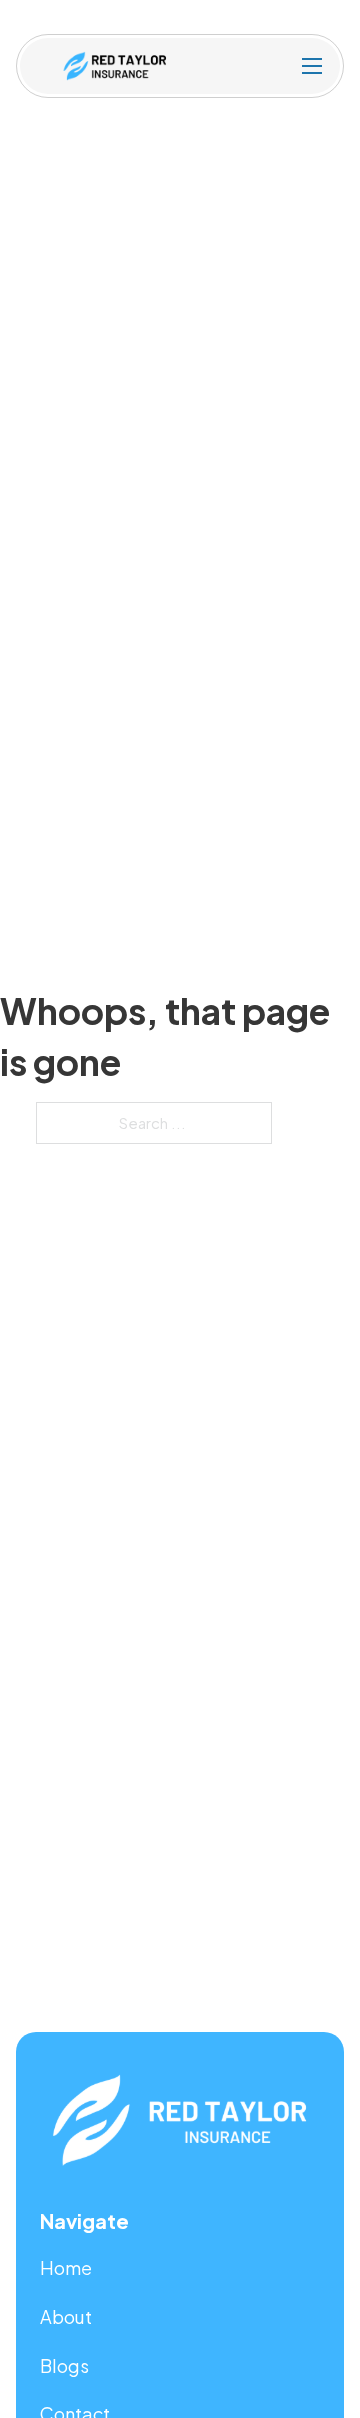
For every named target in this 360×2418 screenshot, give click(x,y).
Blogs (64, 2365)
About (66, 2316)
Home (66, 2267)
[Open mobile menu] (312, 66)
